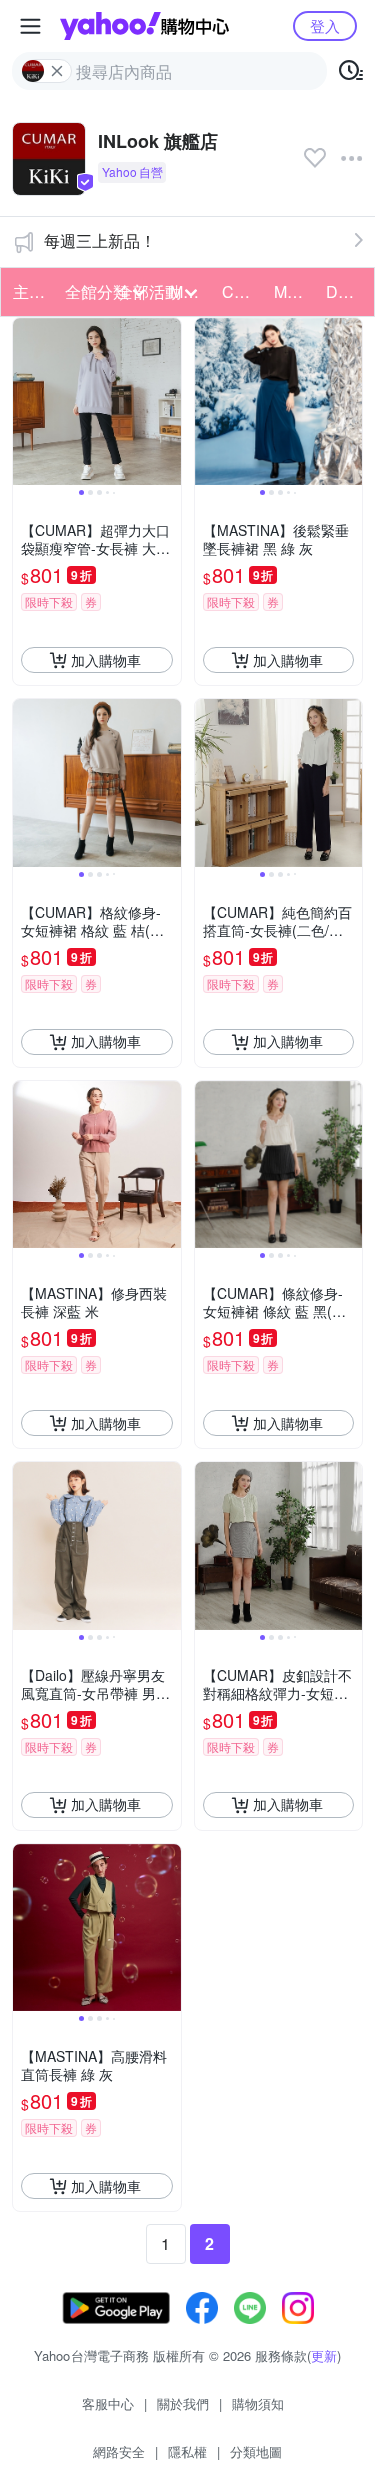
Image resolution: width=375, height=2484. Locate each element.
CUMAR (242, 291)
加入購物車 (106, 660)
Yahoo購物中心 (144, 26)
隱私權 (187, 2451)
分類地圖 (256, 2451)
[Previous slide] (26, 402)
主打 (29, 291)
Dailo (345, 291)
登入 (325, 25)
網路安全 (119, 2451)
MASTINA (294, 291)
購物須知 (258, 2403)
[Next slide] (168, 402)
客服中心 (108, 2403)
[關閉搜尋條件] (57, 71)
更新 (324, 2355)
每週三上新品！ (100, 240)
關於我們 (183, 2403)
